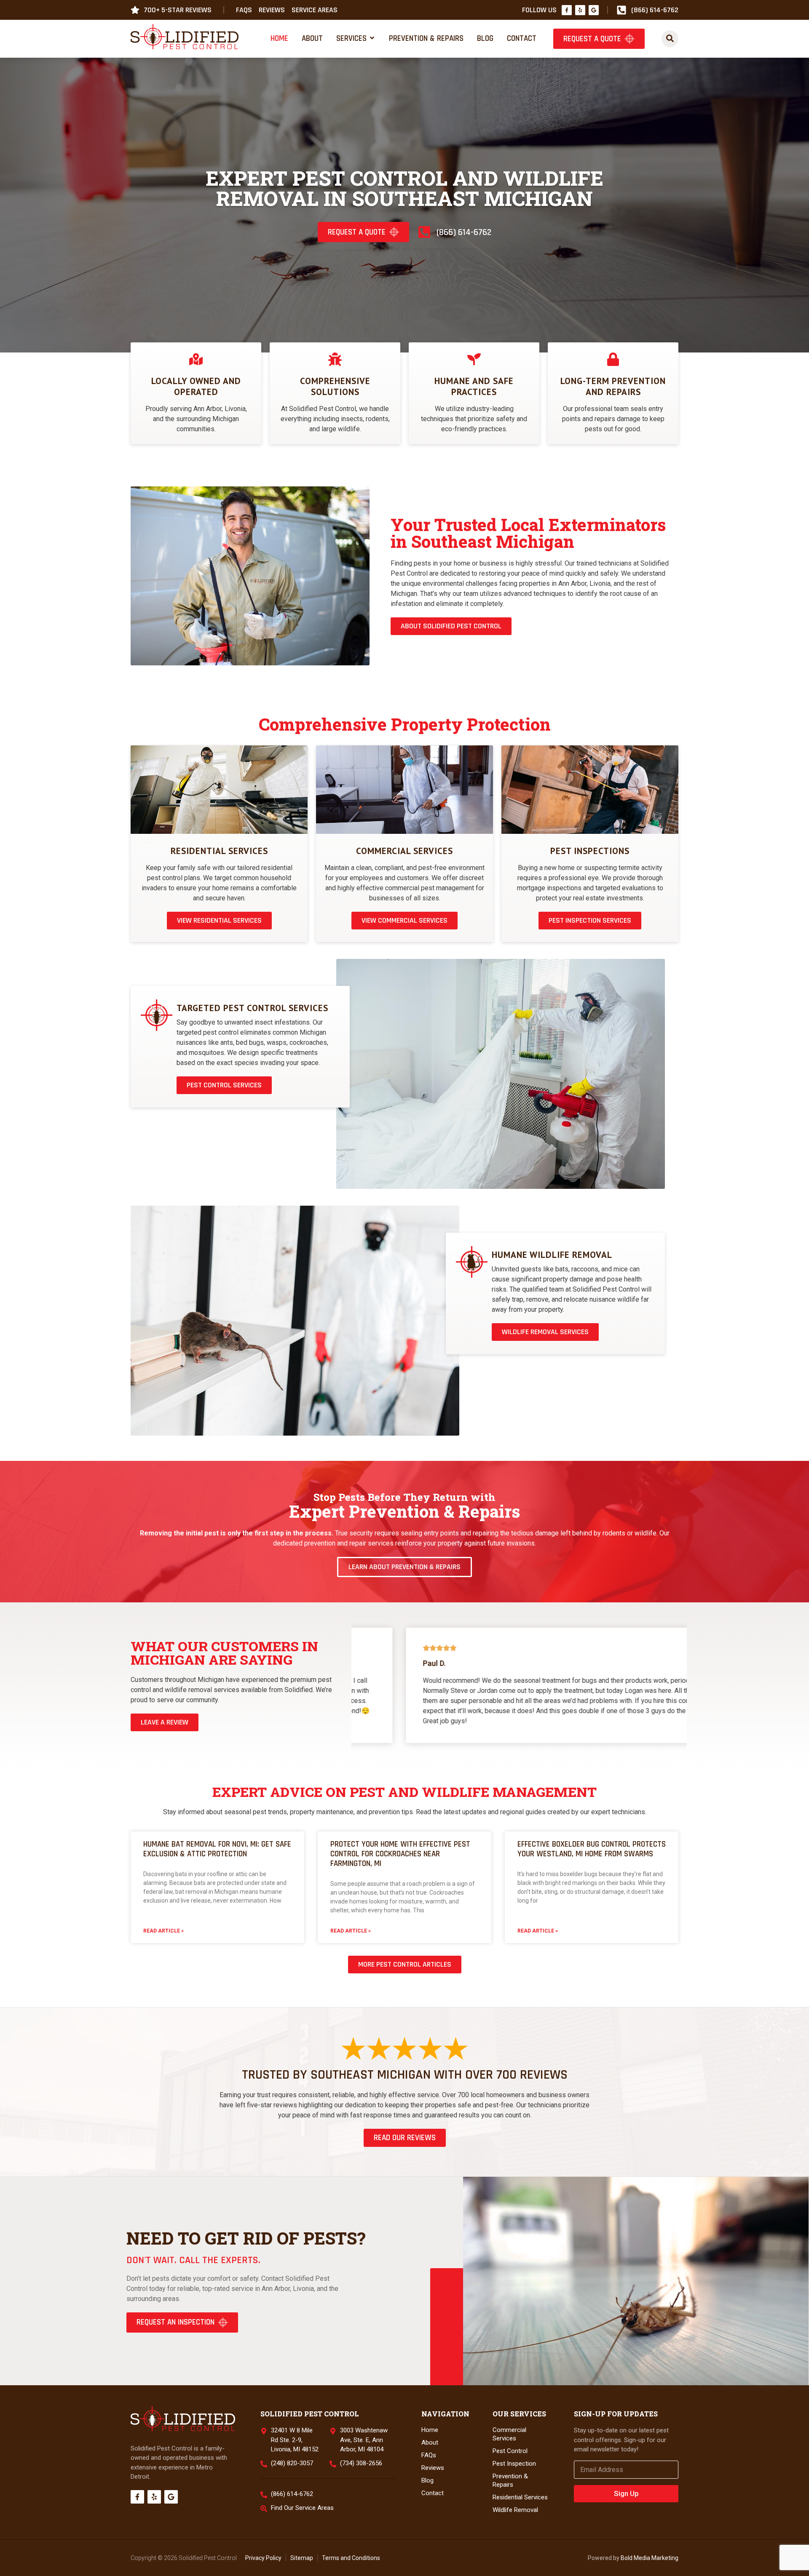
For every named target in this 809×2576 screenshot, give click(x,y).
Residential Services (219, 851)
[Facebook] (567, 10)
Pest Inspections (590, 851)
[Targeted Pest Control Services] (157, 1015)
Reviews (272, 10)
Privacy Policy (263, 2558)
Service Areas (315, 10)
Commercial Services (404, 851)
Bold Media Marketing (650, 2558)
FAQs (244, 10)
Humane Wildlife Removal (552, 1255)
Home (430, 2430)
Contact (433, 2493)
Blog (427, 2480)
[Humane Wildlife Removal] (472, 1262)
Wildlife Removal (515, 2510)
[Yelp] (580, 10)
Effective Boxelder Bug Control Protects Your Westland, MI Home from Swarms (592, 1849)
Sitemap (302, 2558)
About (430, 2443)
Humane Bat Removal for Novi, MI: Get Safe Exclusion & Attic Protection (217, 1849)
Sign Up (626, 2493)
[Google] (594, 10)
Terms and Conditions (351, 2558)
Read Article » (163, 1931)
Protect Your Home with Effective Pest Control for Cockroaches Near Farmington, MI (400, 1854)
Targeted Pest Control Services (252, 1008)
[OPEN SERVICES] (372, 38)
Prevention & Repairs (510, 2480)
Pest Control (510, 2451)
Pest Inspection (514, 2464)
